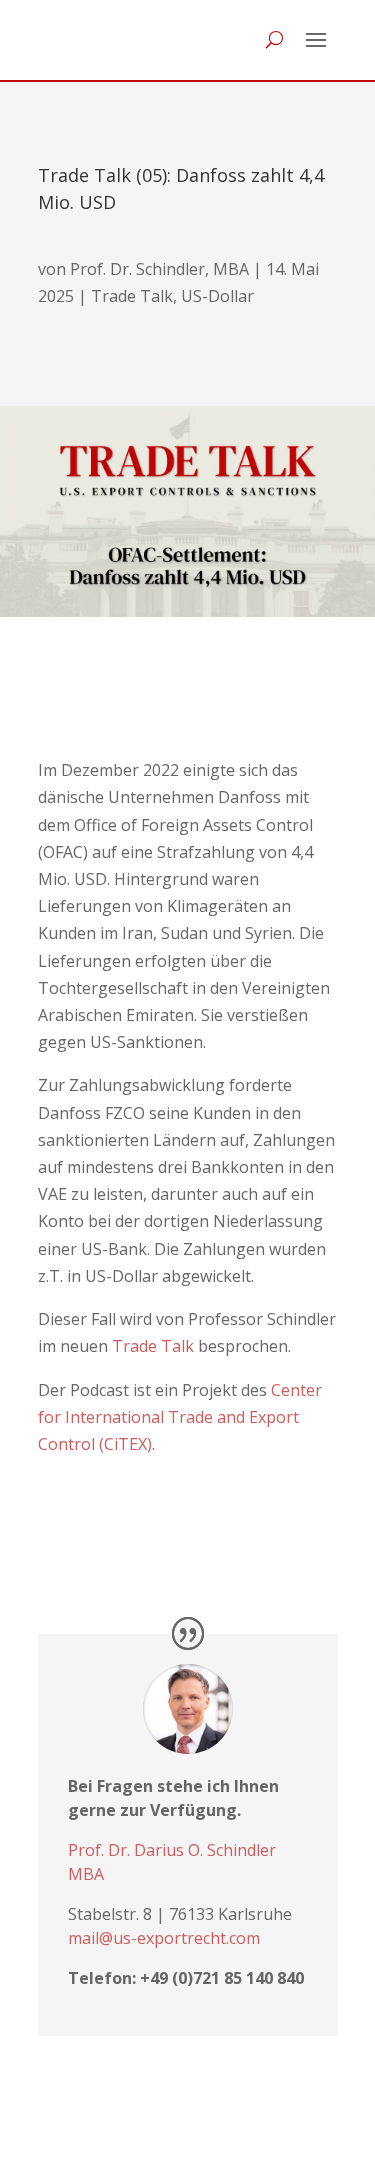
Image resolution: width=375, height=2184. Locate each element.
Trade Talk (132, 296)
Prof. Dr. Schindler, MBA (159, 269)
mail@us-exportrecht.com (164, 1938)
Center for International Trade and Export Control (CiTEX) (180, 1417)
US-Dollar (217, 296)
